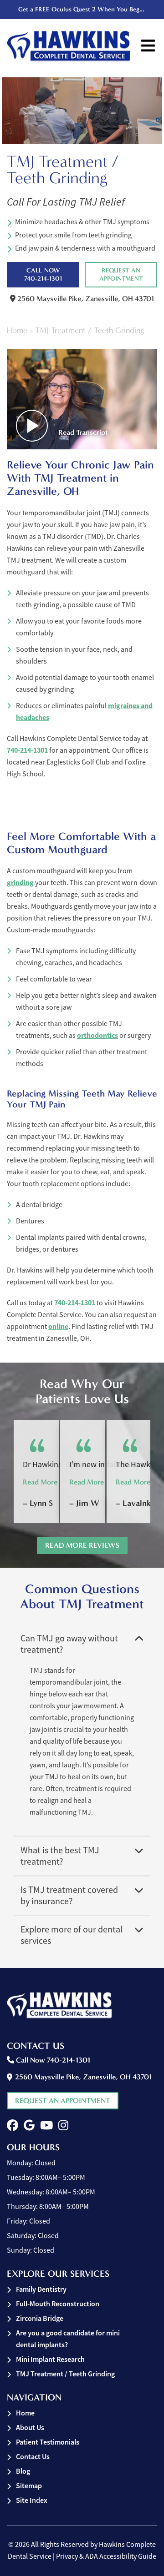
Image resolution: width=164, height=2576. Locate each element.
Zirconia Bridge (40, 2318)
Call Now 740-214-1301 (43, 274)
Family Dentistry (41, 2289)
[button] (13, 2126)
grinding (20, 883)
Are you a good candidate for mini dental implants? (68, 2339)
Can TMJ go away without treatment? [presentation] (69, 1644)
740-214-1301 (27, 750)
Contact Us (33, 2457)
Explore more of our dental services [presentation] (72, 1935)
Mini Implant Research (50, 2359)
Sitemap (29, 2486)
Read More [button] (40, 1482)
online (58, 1326)
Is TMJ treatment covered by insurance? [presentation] (69, 1896)
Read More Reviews (82, 1545)
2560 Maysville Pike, (85, 299)
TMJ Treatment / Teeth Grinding (65, 2374)
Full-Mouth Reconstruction (58, 2304)
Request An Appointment (121, 274)
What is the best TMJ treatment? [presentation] (60, 1856)
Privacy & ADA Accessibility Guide (106, 2556)
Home (17, 330)
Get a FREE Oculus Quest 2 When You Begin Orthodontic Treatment (83, 9)
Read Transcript (83, 432)
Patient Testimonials (48, 2442)
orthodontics (97, 1035)
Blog (23, 2471)
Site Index (32, 2500)
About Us (30, 2428)
